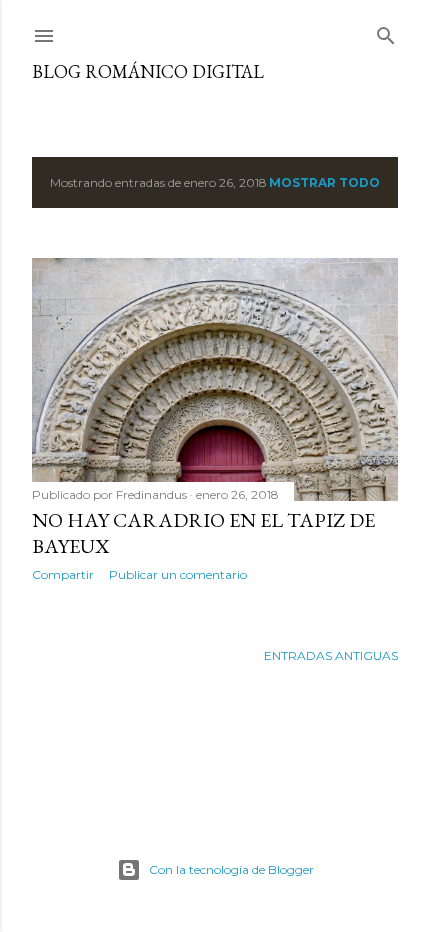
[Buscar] (386, 31)
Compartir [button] (63, 574)
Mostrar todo (324, 182)
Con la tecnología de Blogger (231, 869)
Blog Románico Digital (148, 71)
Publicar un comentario (178, 574)
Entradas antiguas (331, 655)
